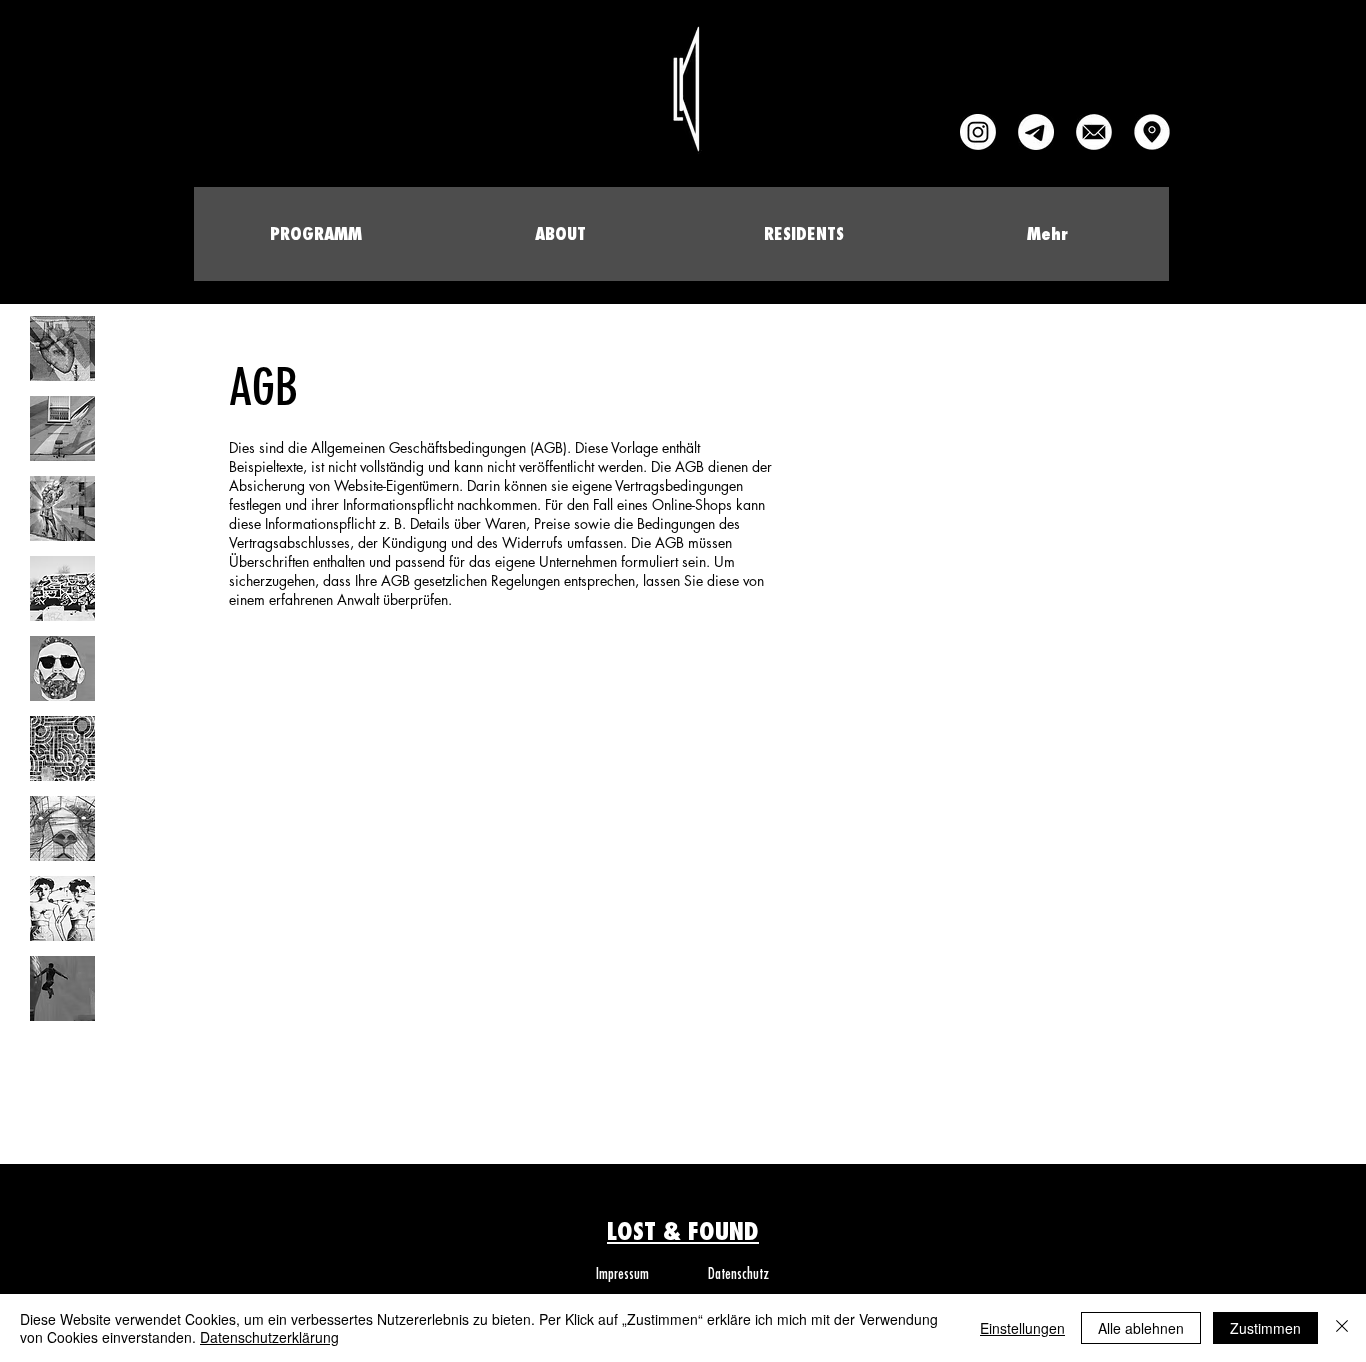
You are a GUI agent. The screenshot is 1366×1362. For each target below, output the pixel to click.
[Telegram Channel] (1036, 132)
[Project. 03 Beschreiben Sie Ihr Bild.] (62, 508)
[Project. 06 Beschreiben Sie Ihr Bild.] (62, 748)
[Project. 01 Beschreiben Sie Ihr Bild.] (62, 348)
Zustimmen (1265, 1328)
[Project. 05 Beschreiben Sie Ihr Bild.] (62, 668)
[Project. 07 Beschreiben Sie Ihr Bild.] (62, 828)
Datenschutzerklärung (269, 1337)
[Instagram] (978, 132)
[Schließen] (1342, 1328)
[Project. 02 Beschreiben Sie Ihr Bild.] (62, 428)
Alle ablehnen (1141, 1328)
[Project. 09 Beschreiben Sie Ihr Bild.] (62, 988)
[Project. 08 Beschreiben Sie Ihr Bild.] (62, 908)
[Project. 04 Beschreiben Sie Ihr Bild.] (62, 588)
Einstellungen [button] (1022, 1328)
